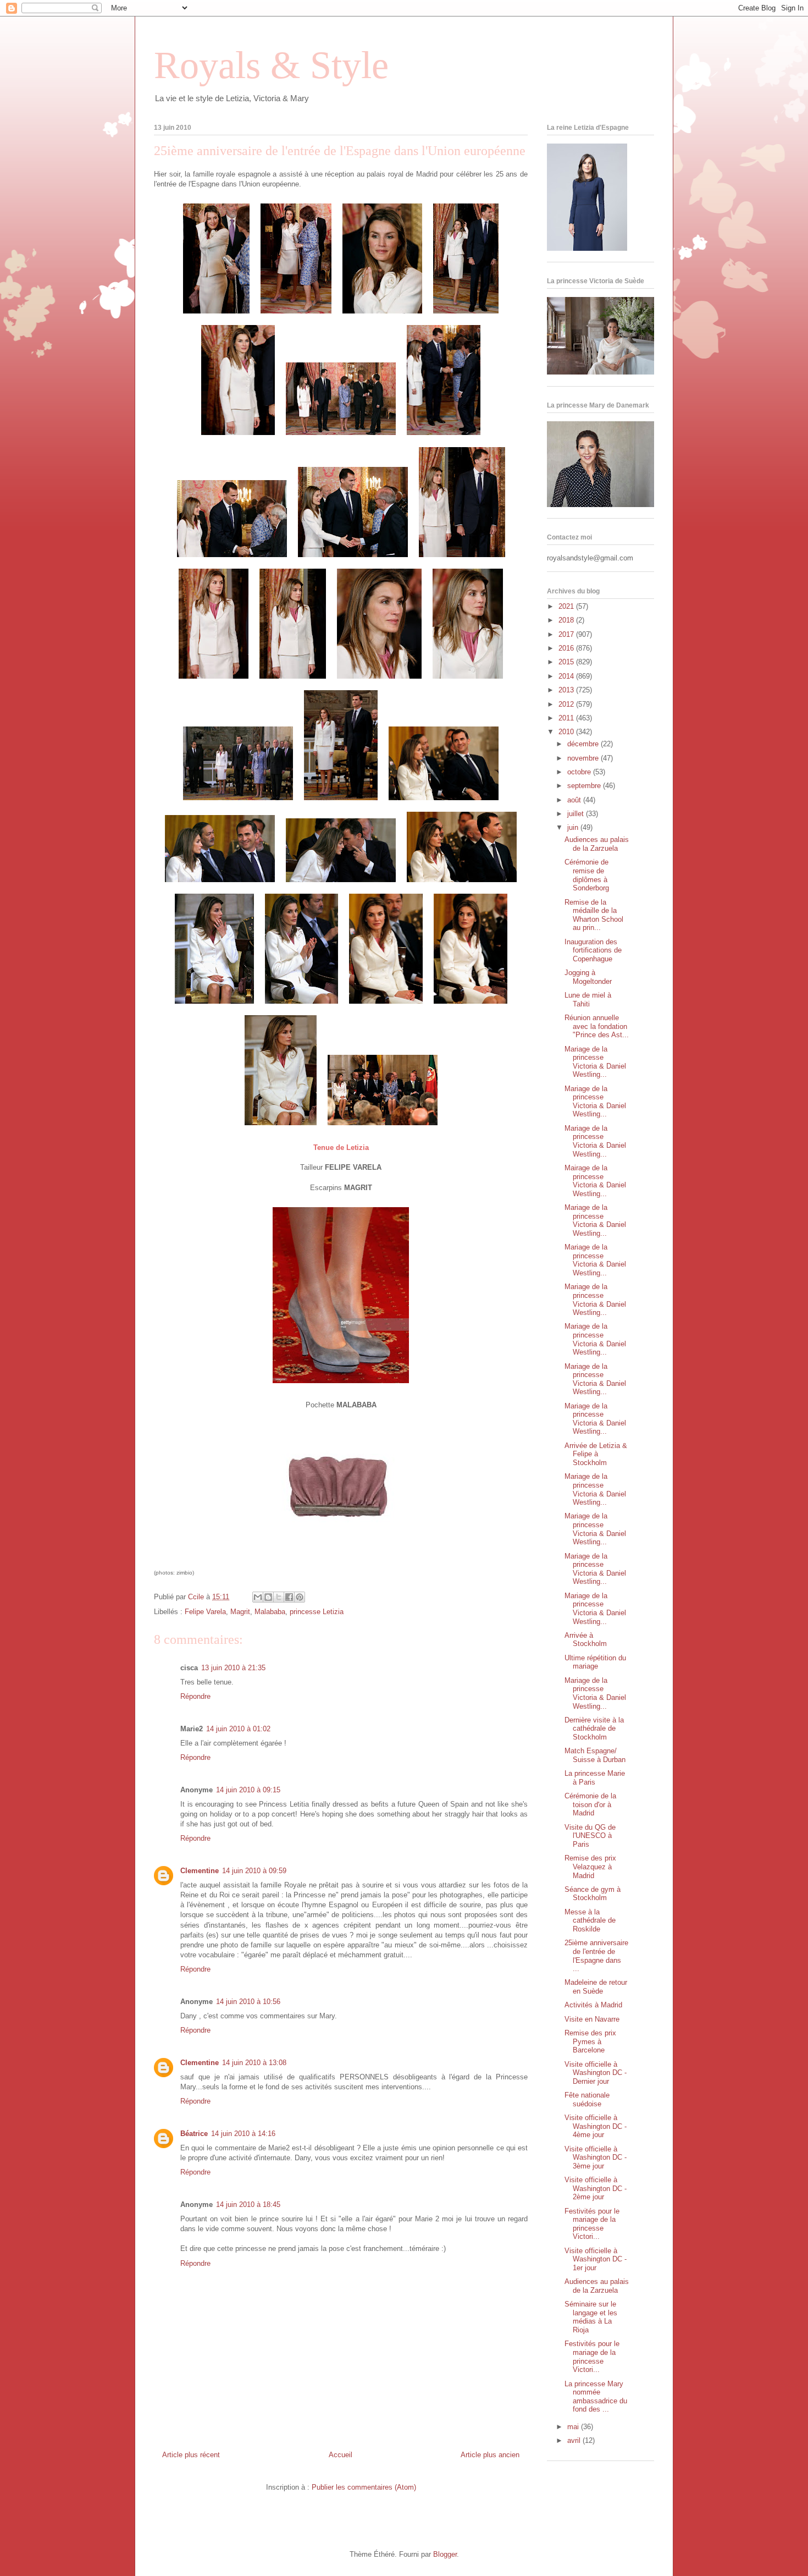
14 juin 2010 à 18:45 (248, 2205)
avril (575, 2440)
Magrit (240, 1612)
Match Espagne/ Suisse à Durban (595, 1755)
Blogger (445, 2554)
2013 (567, 690)
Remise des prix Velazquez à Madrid (590, 1867)
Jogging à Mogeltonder (588, 977)
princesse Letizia (317, 1612)
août (575, 800)
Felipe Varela (205, 1612)
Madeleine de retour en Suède (596, 1987)
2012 (567, 704)
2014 (567, 676)
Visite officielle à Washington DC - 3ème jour (596, 2157)
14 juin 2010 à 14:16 (243, 2134)
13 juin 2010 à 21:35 (233, 1668)
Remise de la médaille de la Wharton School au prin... (594, 915)
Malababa (270, 1612)
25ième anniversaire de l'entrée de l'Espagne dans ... (596, 1956)
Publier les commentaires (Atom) (364, 2487)
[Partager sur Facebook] (289, 1597)
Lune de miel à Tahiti (588, 1000)
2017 (567, 634)
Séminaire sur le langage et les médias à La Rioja (591, 2317)
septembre (585, 786)
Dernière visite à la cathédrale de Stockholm (594, 1729)
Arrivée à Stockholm (586, 1640)
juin (574, 827)
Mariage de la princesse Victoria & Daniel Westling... (595, 1062)
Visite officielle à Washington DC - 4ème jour (596, 2126)
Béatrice (194, 2134)
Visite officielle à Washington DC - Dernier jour (596, 2073)
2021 (567, 606)
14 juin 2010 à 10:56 (248, 2002)
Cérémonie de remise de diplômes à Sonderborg (587, 875)
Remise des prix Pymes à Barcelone (590, 2041)
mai (574, 2427)
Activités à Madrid (593, 2005)
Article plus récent (191, 2455)
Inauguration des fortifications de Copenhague (593, 950)
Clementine (200, 1871)
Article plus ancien (490, 2455)
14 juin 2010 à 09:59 (254, 1871)
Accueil (341, 2455)
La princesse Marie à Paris (595, 1778)
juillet (577, 814)
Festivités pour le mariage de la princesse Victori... (592, 2224)
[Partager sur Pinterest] (300, 1597)
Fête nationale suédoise (587, 2099)
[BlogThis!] (268, 1597)
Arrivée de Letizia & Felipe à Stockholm (596, 1454)
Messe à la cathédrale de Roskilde (590, 1920)
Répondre (195, 1696)
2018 (567, 620)
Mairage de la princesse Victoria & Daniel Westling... (595, 1181)
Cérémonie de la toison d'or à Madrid (590, 1804)
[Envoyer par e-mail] (258, 1597)
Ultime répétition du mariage (595, 1662)
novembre (584, 758)
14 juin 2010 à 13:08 (254, 2063)
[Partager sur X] (279, 1597)
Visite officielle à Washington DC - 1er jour (596, 2259)
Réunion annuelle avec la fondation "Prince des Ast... (597, 1026)
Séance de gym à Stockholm (593, 1894)
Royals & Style (271, 65)
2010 (567, 732)
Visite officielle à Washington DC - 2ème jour (596, 2188)
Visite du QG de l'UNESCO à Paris (590, 1836)
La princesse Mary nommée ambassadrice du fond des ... (596, 2397)
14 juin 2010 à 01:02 (238, 1729)
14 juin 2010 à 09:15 (248, 1790)
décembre (584, 744)
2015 (567, 662)
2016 (567, 648)
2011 (567, 718)
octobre (580, 772)
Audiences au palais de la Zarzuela (597, 844)
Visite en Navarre (592, 2019)
